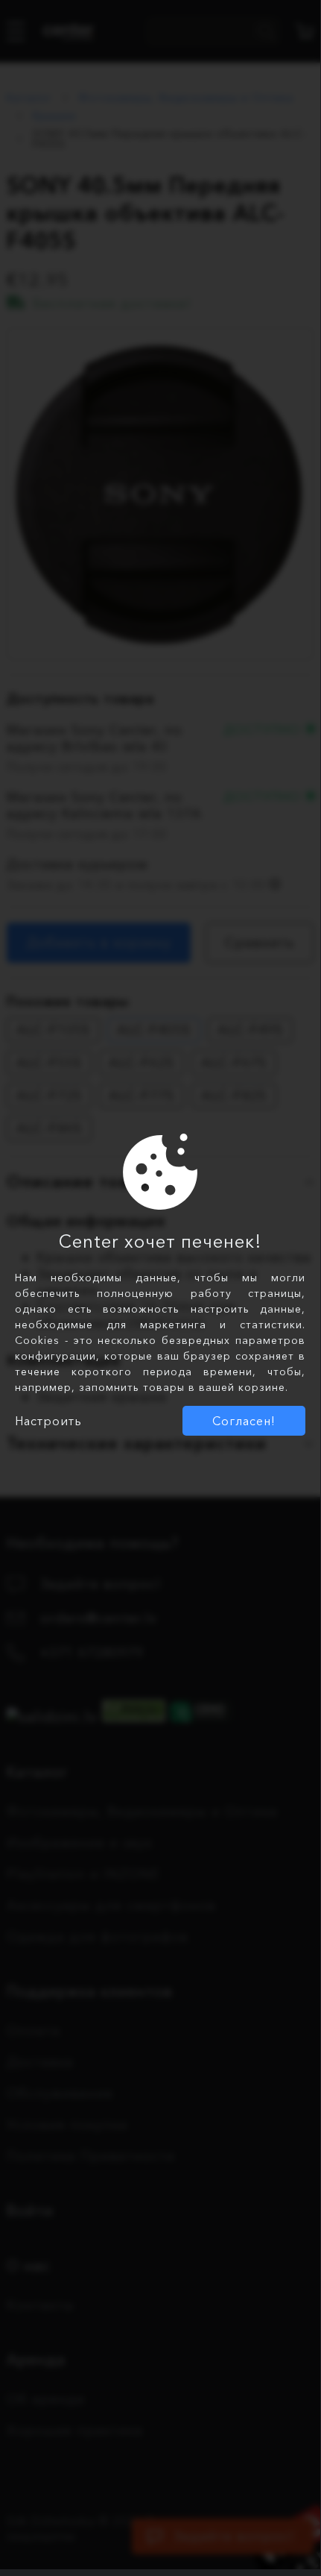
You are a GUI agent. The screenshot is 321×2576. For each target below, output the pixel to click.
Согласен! (244, 1421)
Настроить (48, 1421)
